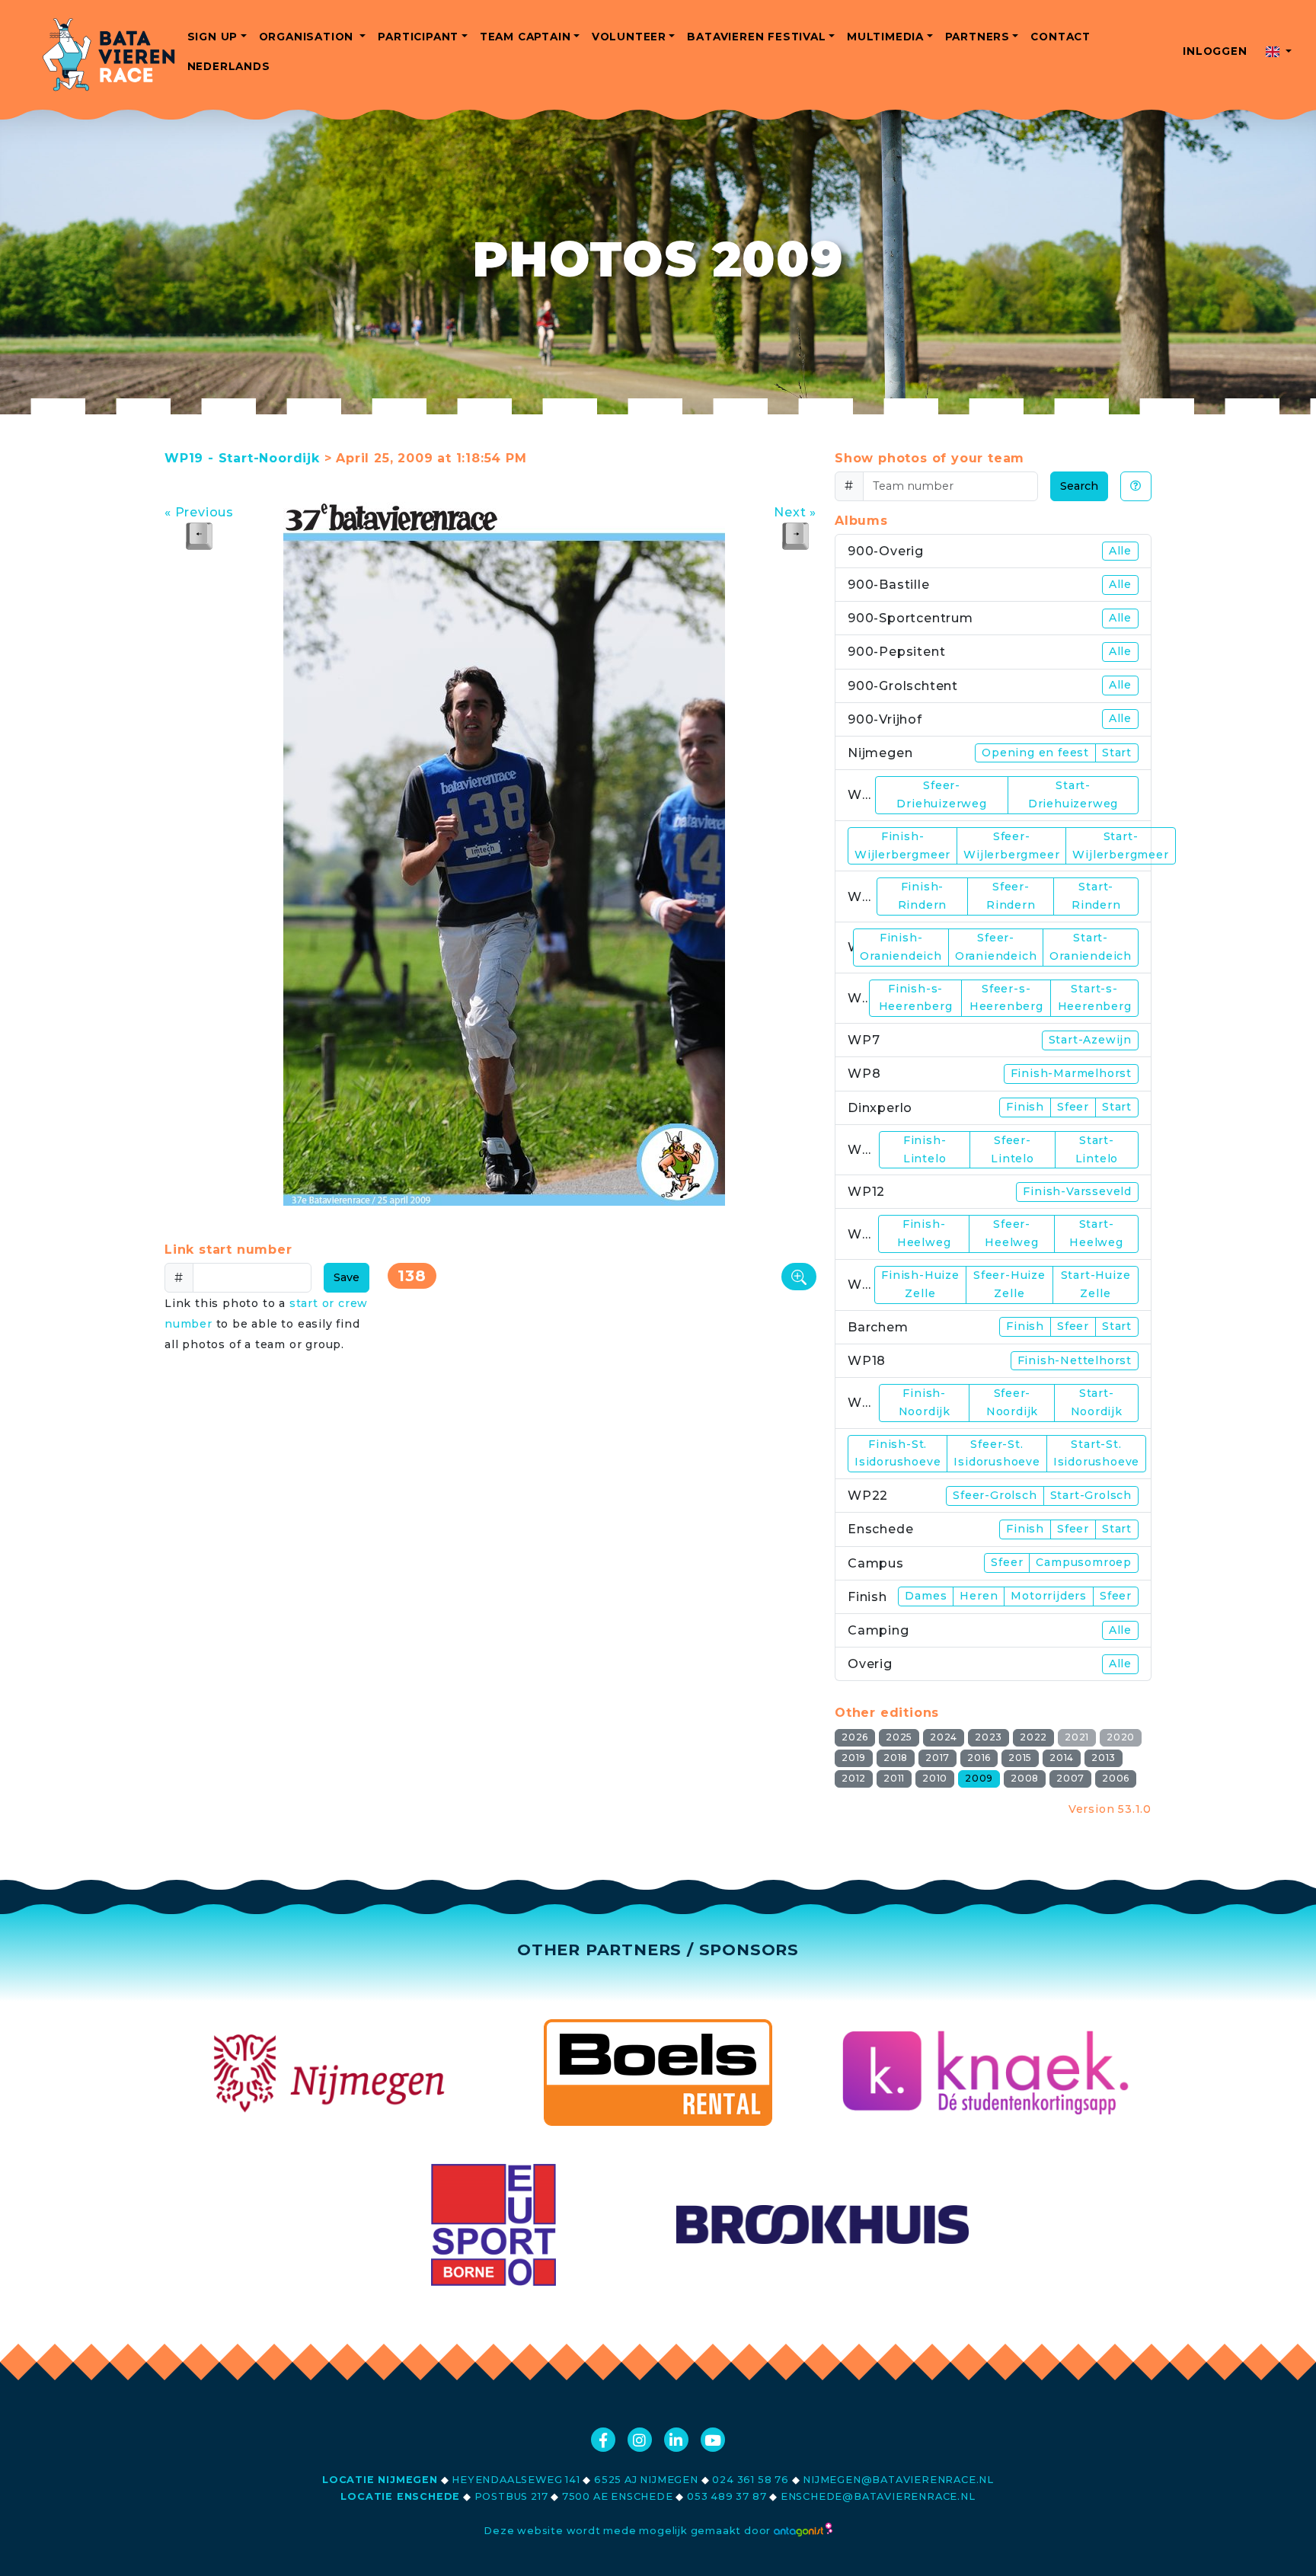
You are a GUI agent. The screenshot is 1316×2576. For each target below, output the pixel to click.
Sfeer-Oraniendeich (996, 947)
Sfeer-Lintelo (1013, 1149)
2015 (1020, 1758)
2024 (944, 1737)
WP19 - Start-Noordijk (242, 458)
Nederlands (229, 66)
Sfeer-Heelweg (1012, 1233)
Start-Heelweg (1096, 1233)
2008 (1025, 1778)
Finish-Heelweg (924, 1233)
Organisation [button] (308, 37)
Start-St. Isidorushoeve (1096, 1453)
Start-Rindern (1096, 896)
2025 (899, 1737)
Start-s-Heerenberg (1095, 998)
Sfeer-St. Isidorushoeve (997, 1453)
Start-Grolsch (1091, 1495)
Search (1079, 486)
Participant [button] (418, 37)
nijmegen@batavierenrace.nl (898, 2480)
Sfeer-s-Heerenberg (1006, 998)
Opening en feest (1035, 753)
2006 (1116, 1778)
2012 (854, 1778)
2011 (894, 1778)
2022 (1033, 1737)
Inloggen (1215, 51)
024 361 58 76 (750, 2480)
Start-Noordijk (1097, 1402)
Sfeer (1073, 1107)
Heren (979, 1596)
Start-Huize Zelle (1096, 1284)
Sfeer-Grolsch (995, 1495)
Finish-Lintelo (925, 1149)
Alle (1120, 551)
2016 (979, 1758)
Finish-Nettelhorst (1075, 1360)
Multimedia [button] (885, 37)
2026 (855, 1737)
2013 (1104, 1758)
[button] (1279, 51)
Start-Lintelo (1097, 1149)
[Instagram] (640, 2440)
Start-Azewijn (1090, 1040)
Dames (926, 1596)
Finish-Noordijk (925, 1402)
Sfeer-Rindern (1011, 896)
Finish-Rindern (923, 896)
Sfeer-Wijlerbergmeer (1011, 845)
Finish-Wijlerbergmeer (902, 845)
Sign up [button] (213, 37)
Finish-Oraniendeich (901, 947)
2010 (935, 1778)
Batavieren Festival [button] (756, 37)
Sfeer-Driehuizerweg (941, 794)
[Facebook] (603, 2440)
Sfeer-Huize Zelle (1009, 1284)
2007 (1070, 1778)
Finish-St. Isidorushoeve (898, 1453)
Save (347, 1277)
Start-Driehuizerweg (1073, 794)
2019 (854, 1758)
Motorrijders (1049, 1596)
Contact (1060, 37)
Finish (1025, 1107)
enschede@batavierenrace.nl (878, 2496)
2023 (989, 1737)
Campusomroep (1084, 1562)
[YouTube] (713, 2440)
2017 (937, 1758)
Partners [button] (977, 37)
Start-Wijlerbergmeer (1120, 845)
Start (1117, 753)
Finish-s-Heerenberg (916, 998)
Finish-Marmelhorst (1071, 1073)
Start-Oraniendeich (1091, 947)
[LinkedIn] (676, 2440)
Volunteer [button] (629, 37)
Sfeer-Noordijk (1012, 1402)
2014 (1062, 1758)
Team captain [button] (525, 37)
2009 (979, 1778)
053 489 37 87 (727, 2496)
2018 (896, 1758)
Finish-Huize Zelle (920, 1284)
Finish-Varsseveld (1077, 1191)
